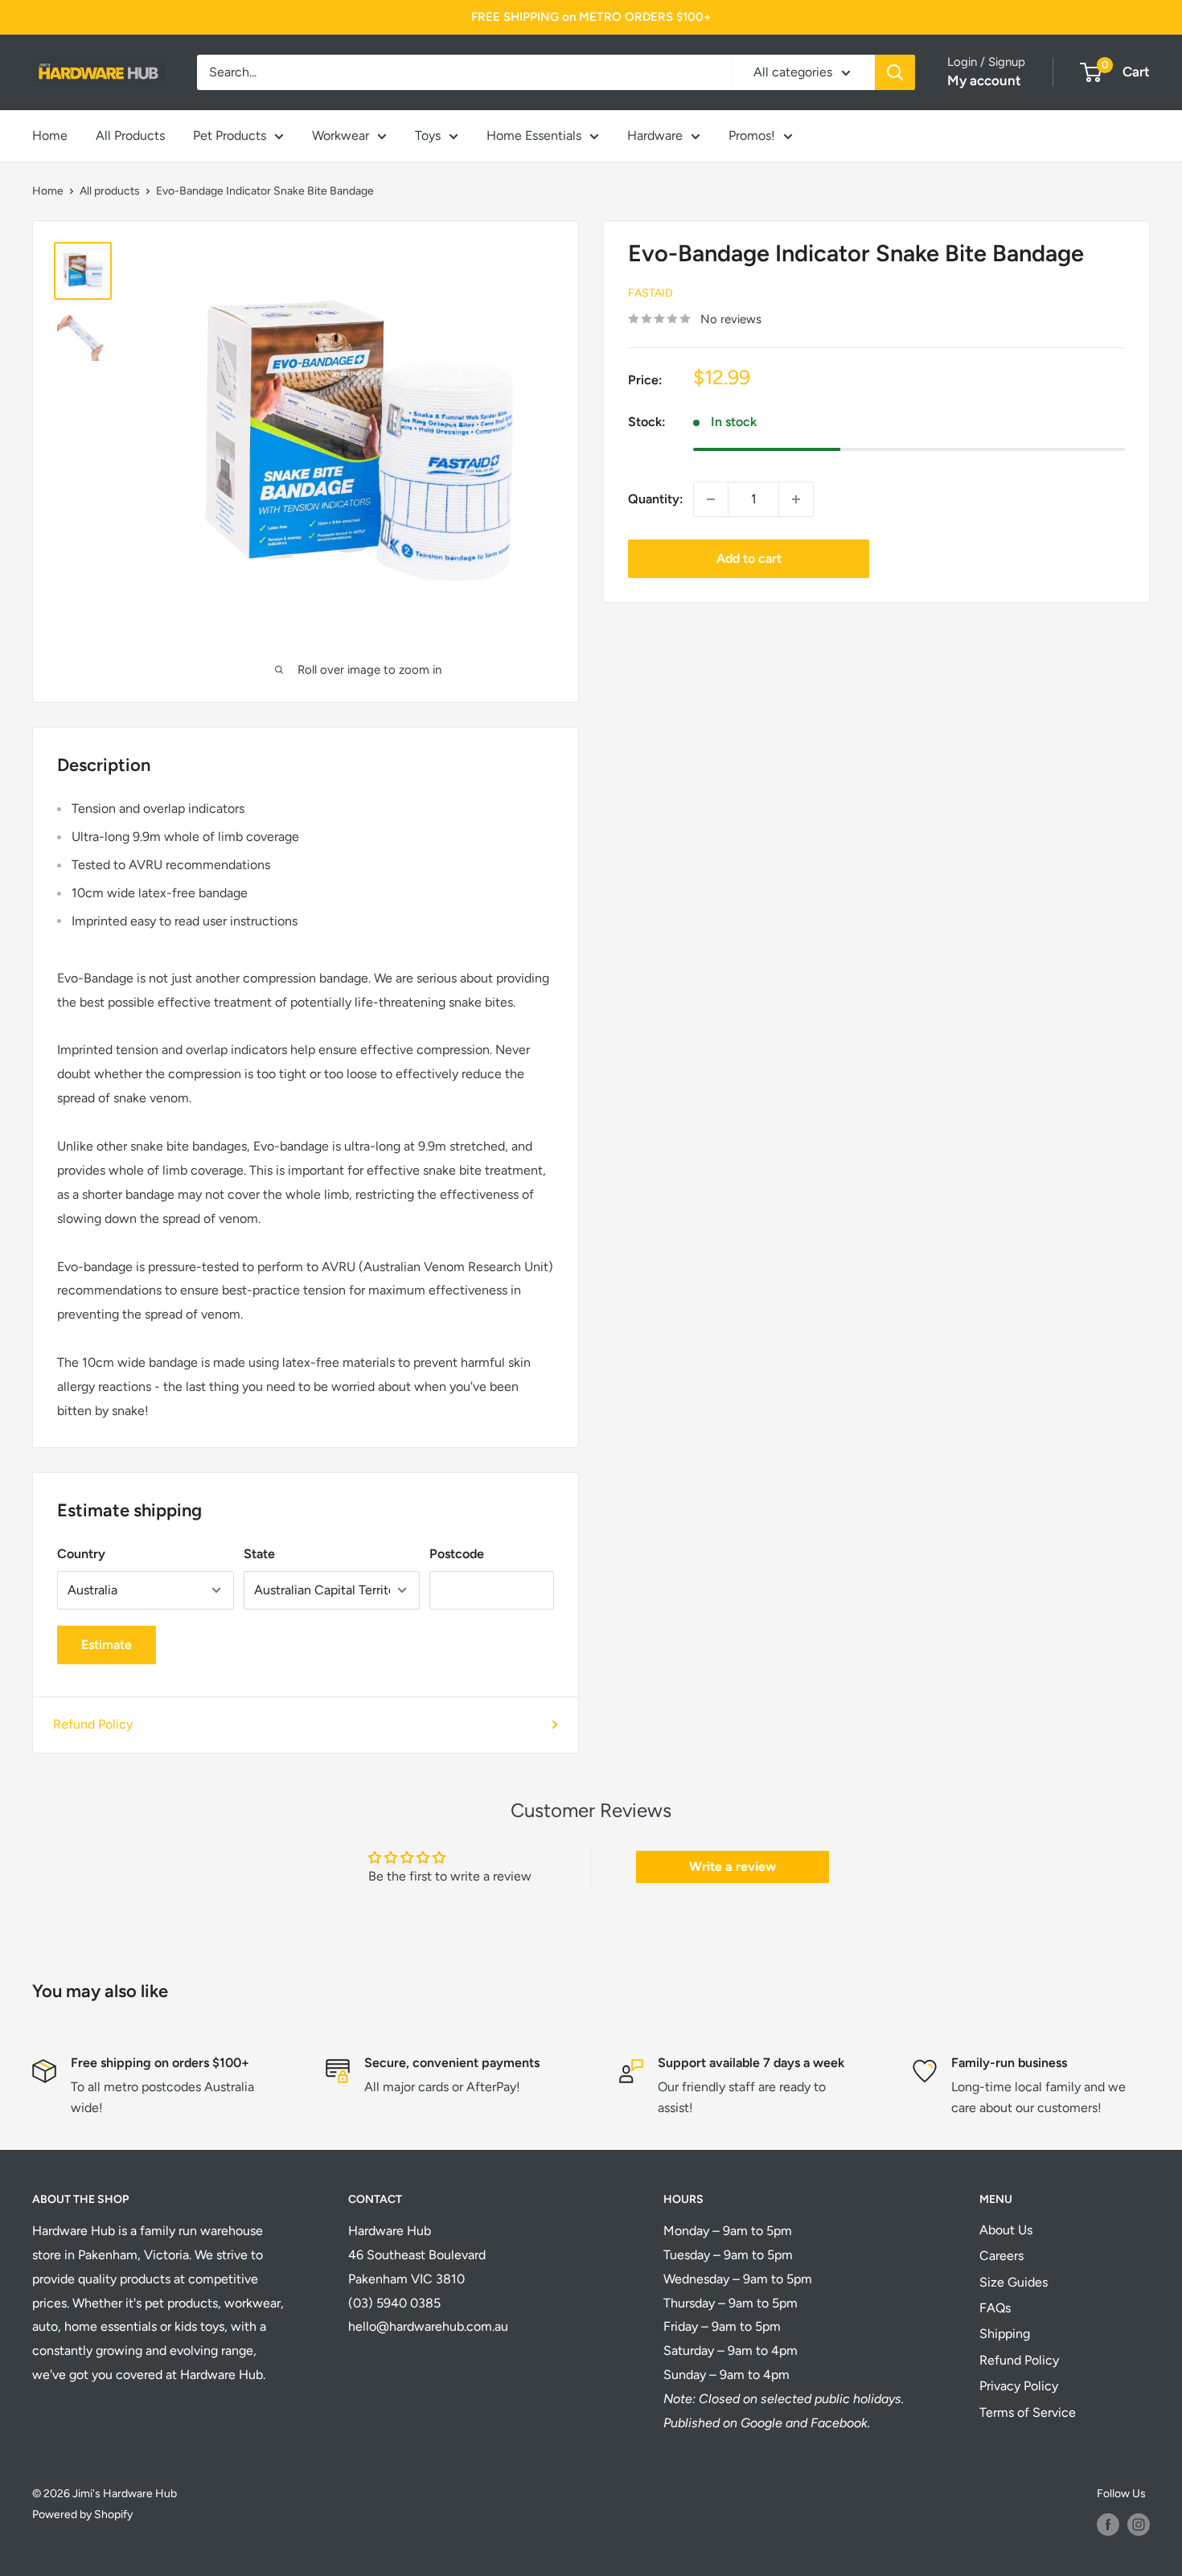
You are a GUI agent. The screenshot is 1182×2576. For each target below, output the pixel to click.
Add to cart (749, 558)
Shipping (1005, 2334)
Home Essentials (534, 135)
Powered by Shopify (82, 2514)
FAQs (995, 2308)
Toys (428, 135)
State (259, 1554)
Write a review (733, 1866)
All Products (130, 135)
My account (984, 80)
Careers (1001, 2256)
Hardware (655, 135)
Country (81, 1554)
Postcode (457, 1554)
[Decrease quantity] (711, 499)
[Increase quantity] (796, 499)
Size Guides (1014, 2282)
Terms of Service (1028, 2412)
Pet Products (230, 135)
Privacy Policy (1019, 2386)
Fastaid (651, 293)
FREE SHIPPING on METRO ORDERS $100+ (591, 17)
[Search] (895, 72)
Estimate (107, 1645)
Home (50, 135)
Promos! (752, 135)
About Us (1006, 2230)
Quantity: (656, 499)
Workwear (341, 135)
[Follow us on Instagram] (1139, 2525)
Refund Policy (93, 1724)
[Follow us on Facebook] (1108, 2525)
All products (110, 191)
